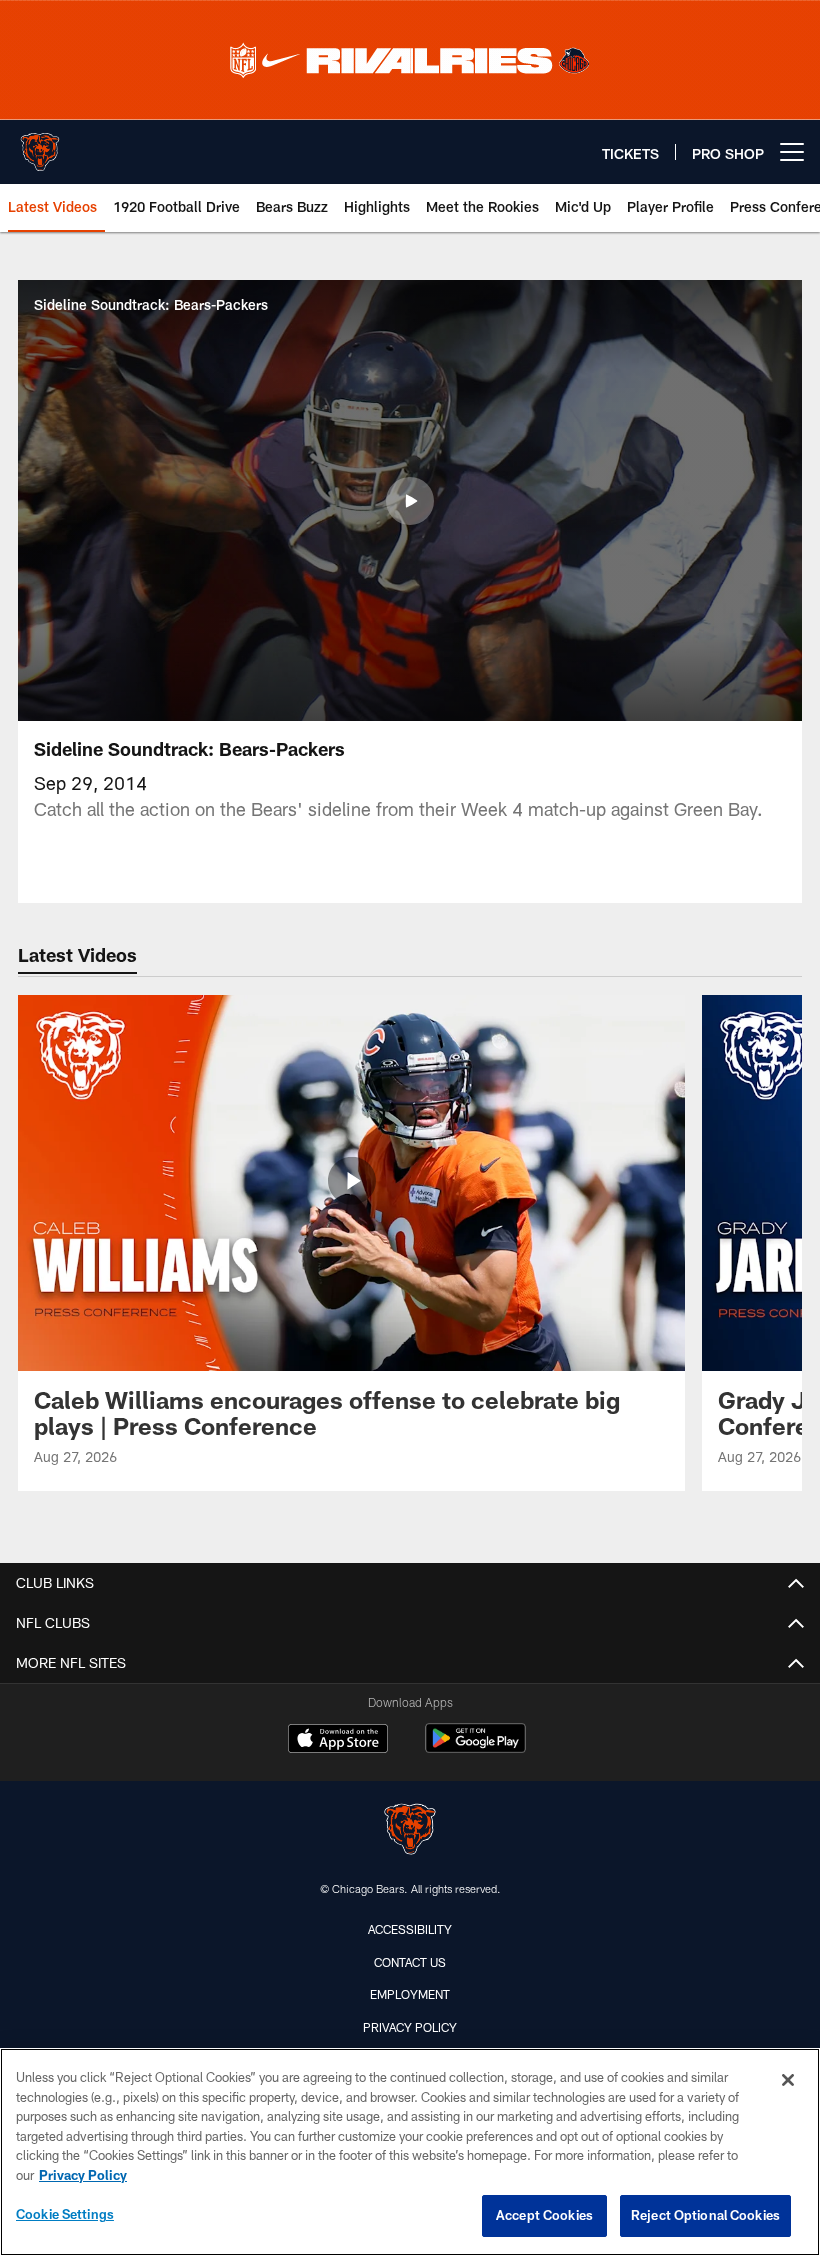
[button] (410, 501)
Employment (410, 1994)
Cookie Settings (65, 2214)
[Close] (788, 2080)
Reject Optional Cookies (705, 2215)
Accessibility (410, 1929)
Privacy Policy (410, 2027)
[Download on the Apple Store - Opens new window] (338, 1741)
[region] (410, 2152)
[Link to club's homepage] (40, 144)
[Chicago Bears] (410, 1831)
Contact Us (410, 1962)
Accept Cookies (544, 2215)
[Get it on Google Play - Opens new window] (475, 1748)
